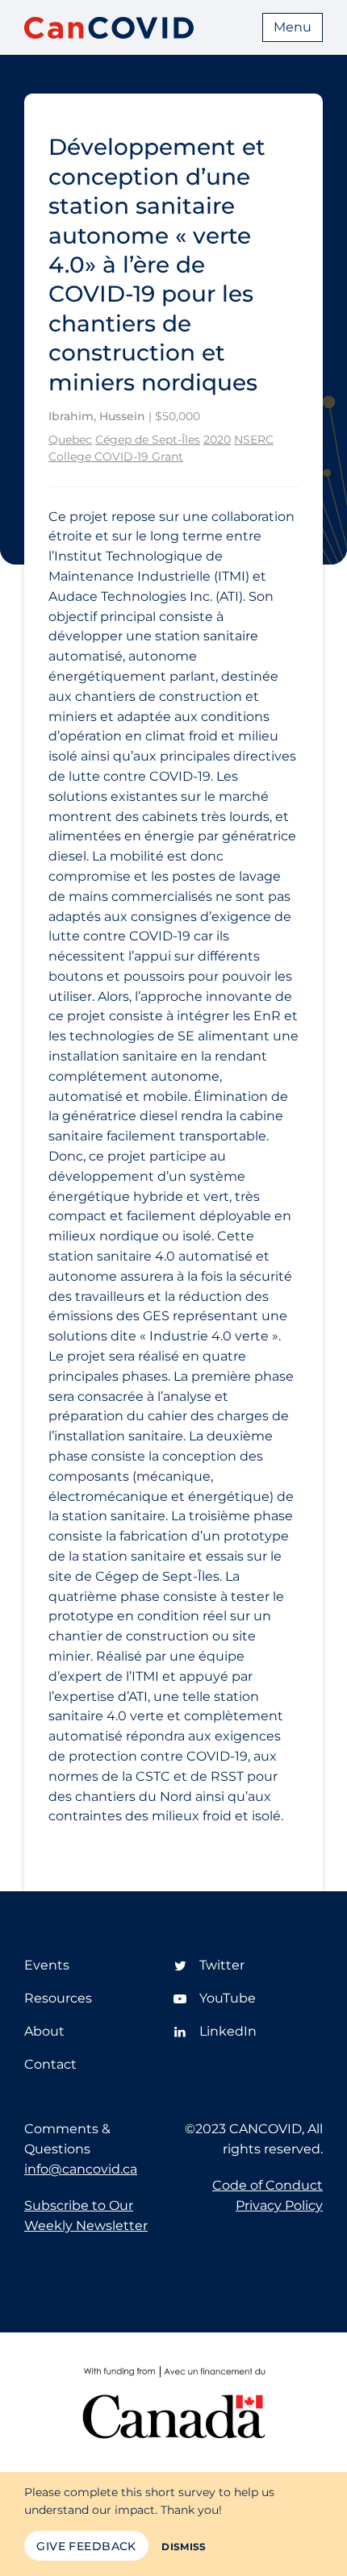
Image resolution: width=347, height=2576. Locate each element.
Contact (50, 2064)
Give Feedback (86, 2546)
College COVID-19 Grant (116, 456)
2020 (217, 440)
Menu (293, 27)
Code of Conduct (268, 2185)
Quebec (70, 440)
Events (47, 1965)
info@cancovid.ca (81, 2169)
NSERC (254, 440)
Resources (58, 1998)
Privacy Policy (279, 2205)
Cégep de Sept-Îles (148, 440)
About (44, 2031)
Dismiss (184, 2547)
